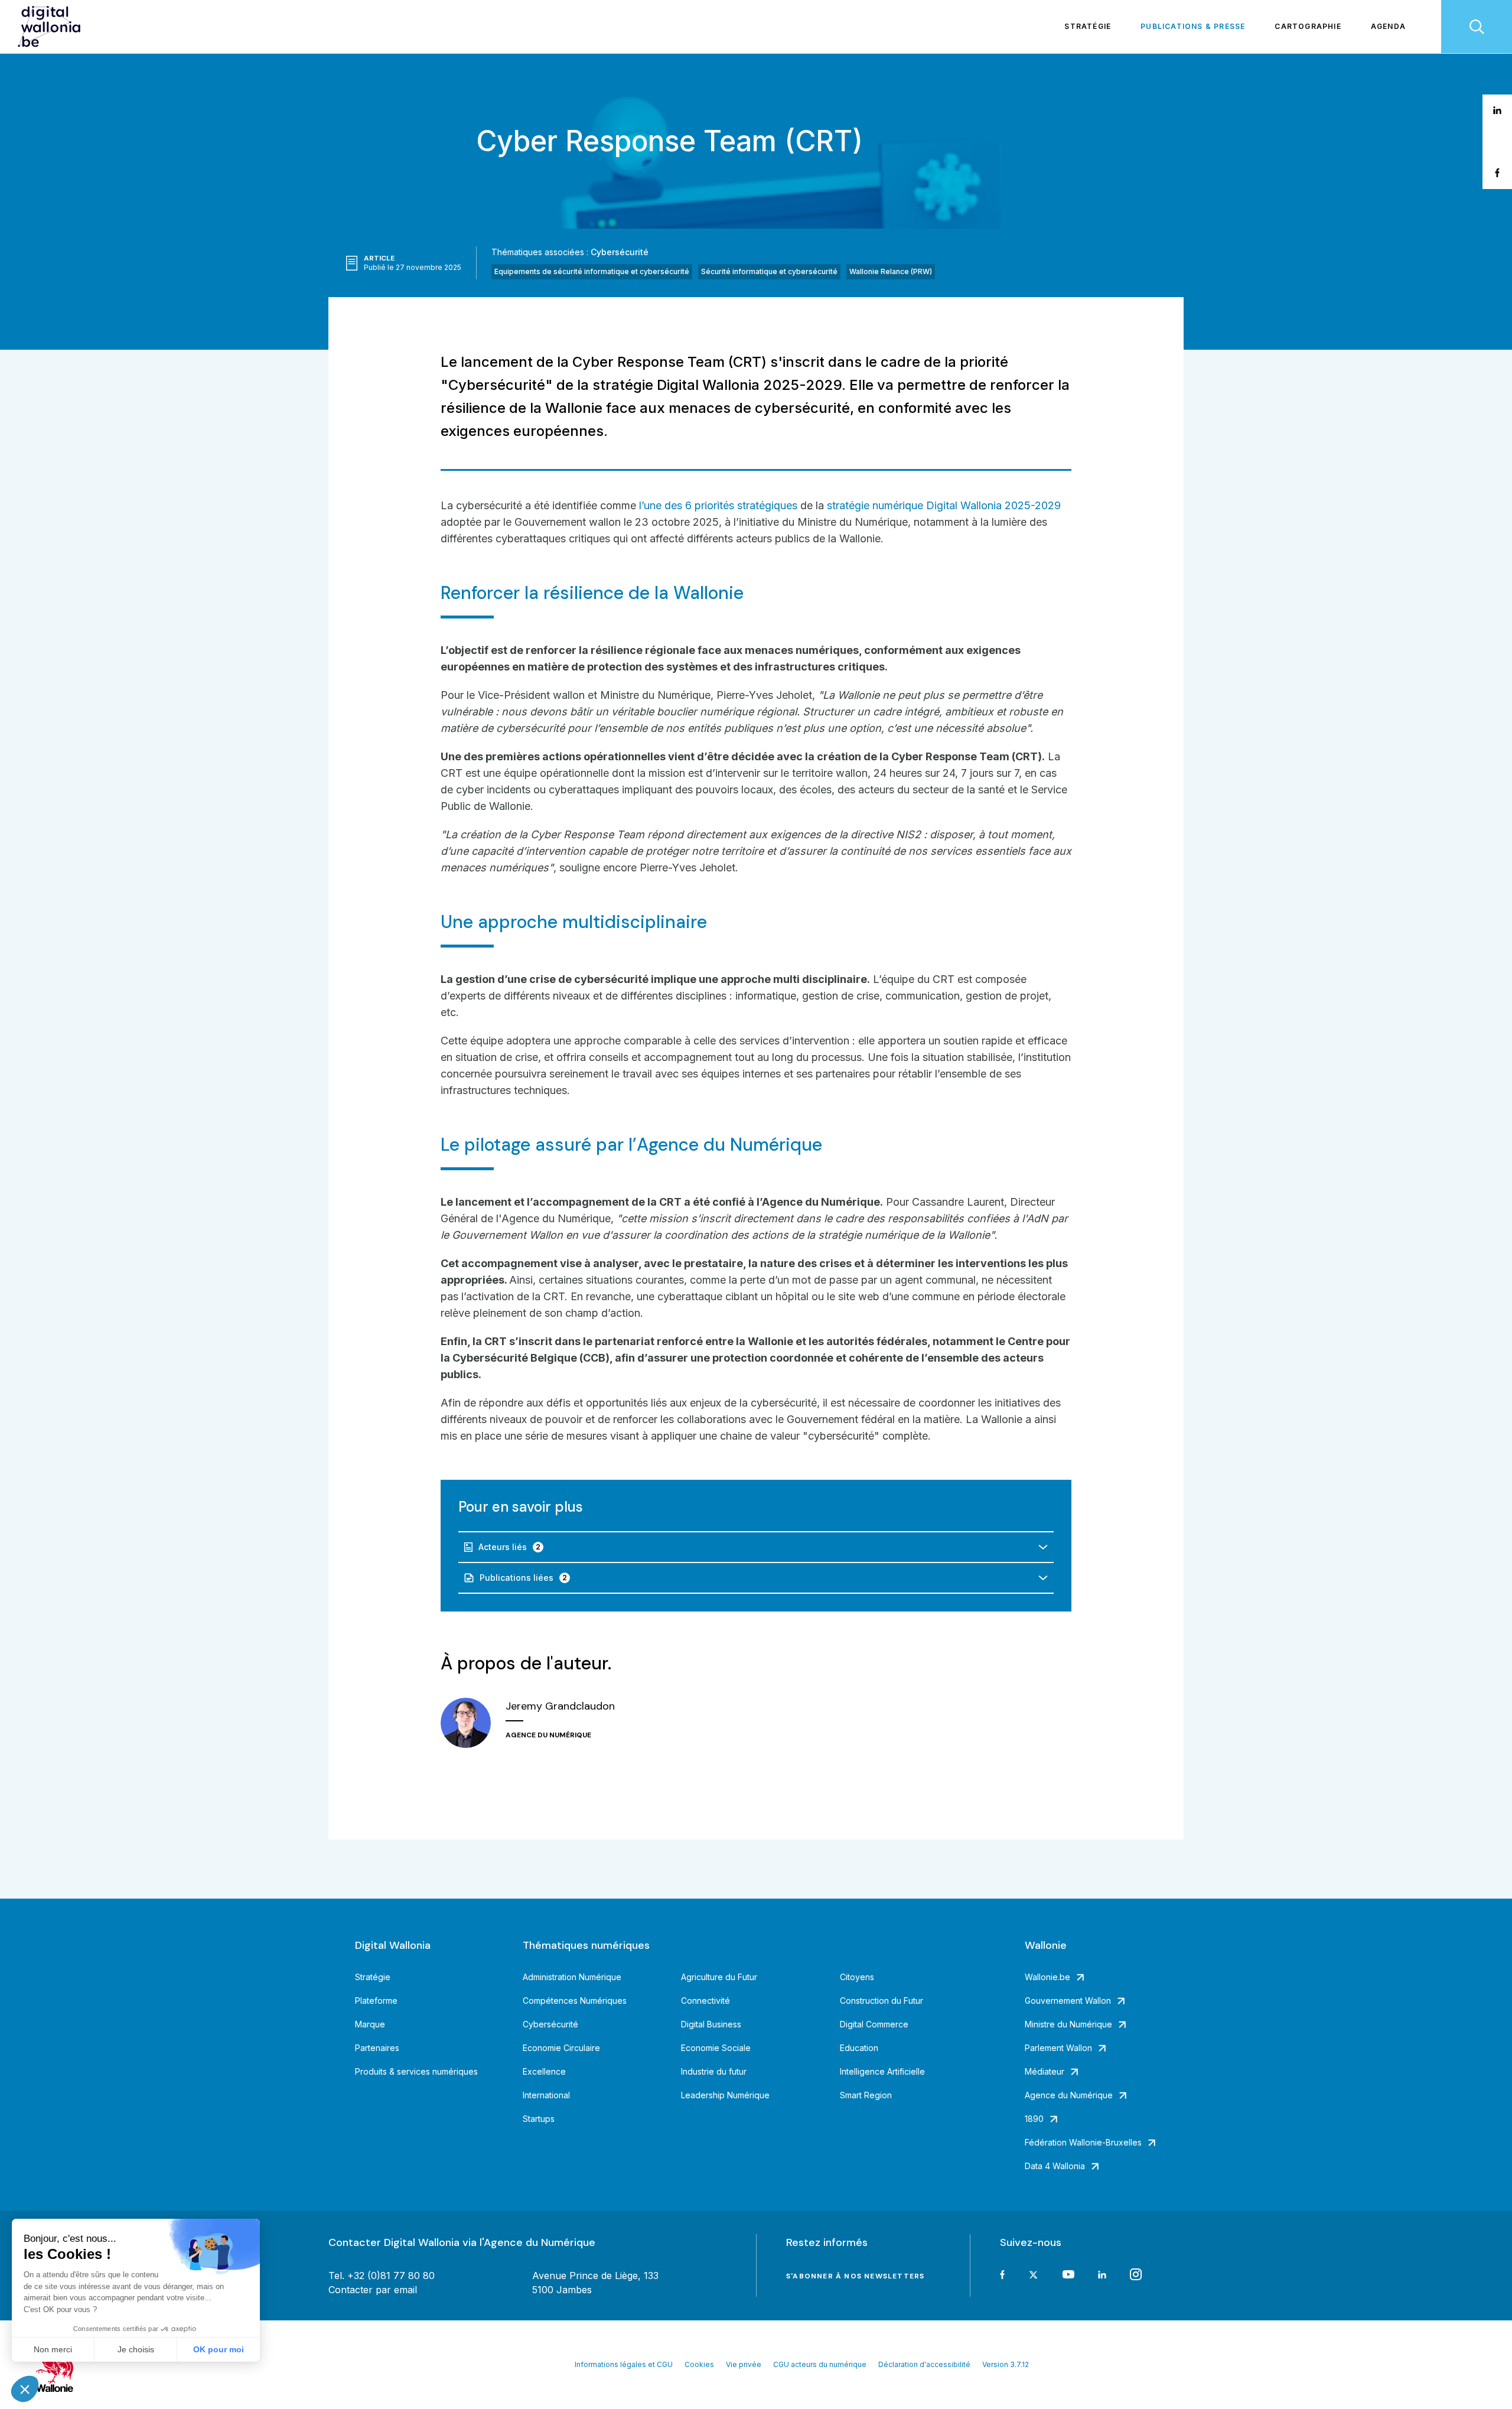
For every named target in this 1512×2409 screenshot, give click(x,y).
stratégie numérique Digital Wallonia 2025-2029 (944, 505)
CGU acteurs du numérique (820, 2364)
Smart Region (866, 2095)
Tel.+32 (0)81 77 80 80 (382, 2275)
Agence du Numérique (1069, 2095)
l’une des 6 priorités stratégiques (718, 505)
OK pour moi (219, 2349)
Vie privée (744, 2364)
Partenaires (377, 2048)
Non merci (53, 2349)
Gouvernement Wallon (1068, 2001)
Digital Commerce (874, 2024)
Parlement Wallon (1058, 2048)
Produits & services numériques (416, 2071)
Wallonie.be (1047, 1977)
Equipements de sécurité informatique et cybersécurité (592, 271)
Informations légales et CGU (624, 2364)
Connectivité (706, 2001)
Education (859, 2048)
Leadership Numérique (725, 2095)
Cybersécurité (620, 252)
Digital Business (711, 2024)
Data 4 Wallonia (1055, 2166)
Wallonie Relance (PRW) (891, 271)
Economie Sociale (716, 2048)
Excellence (544, 2071)
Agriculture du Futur (719, 1977)
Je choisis (136, 2349)
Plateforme (376, 2001)
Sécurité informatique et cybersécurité (769, 271)
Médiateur (1045, 2071)
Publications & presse (1193, 26)
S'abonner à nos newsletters (855, 2276)
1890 (1034, 2119)
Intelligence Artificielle (882, 2071)
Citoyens (857, 1977)
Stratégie (1088, 26)
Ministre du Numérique (1068, 2024)
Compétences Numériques (575, 2001)
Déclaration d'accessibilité (924, 2364)
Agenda (1388, 26)
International (546, 2095)
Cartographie (1308, 26)
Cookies (699, 2364)
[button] (25, 2389)
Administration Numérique (572, 1977)
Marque (370, 2024)
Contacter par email (373, 2290)
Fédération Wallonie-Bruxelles (1083, 2142)
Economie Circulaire (561, 2048)
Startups (539, 2119)
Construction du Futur (882, 2001)
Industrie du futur (714, 2071)
